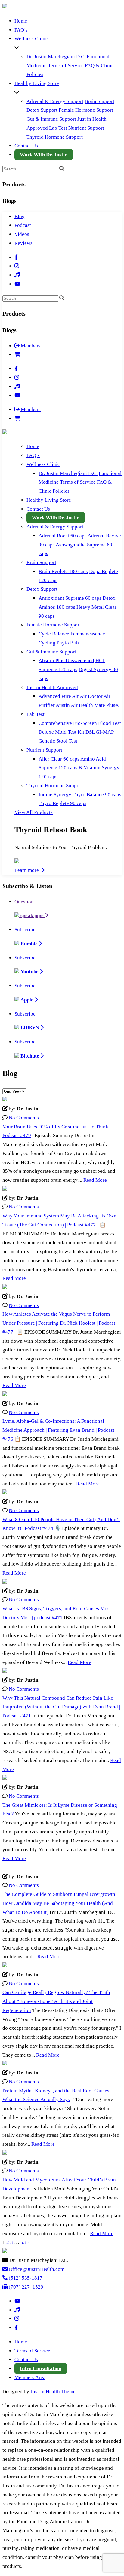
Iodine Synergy (55, 795)
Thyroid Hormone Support (55, 137)
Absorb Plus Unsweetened (66, 661)
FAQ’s (21, 30)
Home (21, 21)
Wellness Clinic (31, 39)
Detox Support (42, 110)
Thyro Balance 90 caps (97, 795)
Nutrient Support (86, 128)
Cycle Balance (54, 634)
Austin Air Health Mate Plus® (87, 705)
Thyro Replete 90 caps (62, 803)
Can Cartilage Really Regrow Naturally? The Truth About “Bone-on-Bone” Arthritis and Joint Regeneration (56, 2001)
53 (23, 2242)
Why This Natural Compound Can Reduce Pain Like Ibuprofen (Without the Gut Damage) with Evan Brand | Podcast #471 (61, 1707)
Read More (95, 1180)
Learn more (27, 870)
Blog (20, 216)
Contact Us (26, 146)
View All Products (34, 812)
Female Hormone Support (86, 110)
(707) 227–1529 (25, 2287)
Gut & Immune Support (51, 119)
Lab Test (58, 128)
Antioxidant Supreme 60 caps (70, 598)
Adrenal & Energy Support (55, 101)
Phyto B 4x (68, 643)
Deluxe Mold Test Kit (61, 732)
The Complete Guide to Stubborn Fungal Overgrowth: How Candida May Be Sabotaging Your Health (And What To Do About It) (60, 1903)
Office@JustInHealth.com (36, 2269)
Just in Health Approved (52, 688)
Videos (22, 234)
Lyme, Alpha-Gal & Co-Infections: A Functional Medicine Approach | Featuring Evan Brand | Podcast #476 (58, 1430)
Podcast (23, 225)
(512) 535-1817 (25, 2278)
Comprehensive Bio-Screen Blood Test (80, 723)
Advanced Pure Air (59, 696)
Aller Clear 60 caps (59, 759)
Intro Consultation (41, 2369)
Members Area (30, 2378)
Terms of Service (66, 66)
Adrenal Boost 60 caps (63, 536)
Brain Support (99, 101)
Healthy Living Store (37, 83)
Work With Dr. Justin (44, 155)
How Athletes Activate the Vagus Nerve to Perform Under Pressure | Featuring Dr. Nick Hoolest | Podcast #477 (59, 1323)
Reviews (23, 243)
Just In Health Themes (54, 2392)
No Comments (24, 1118)
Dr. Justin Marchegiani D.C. (56, 57)
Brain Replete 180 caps (63, 571)
